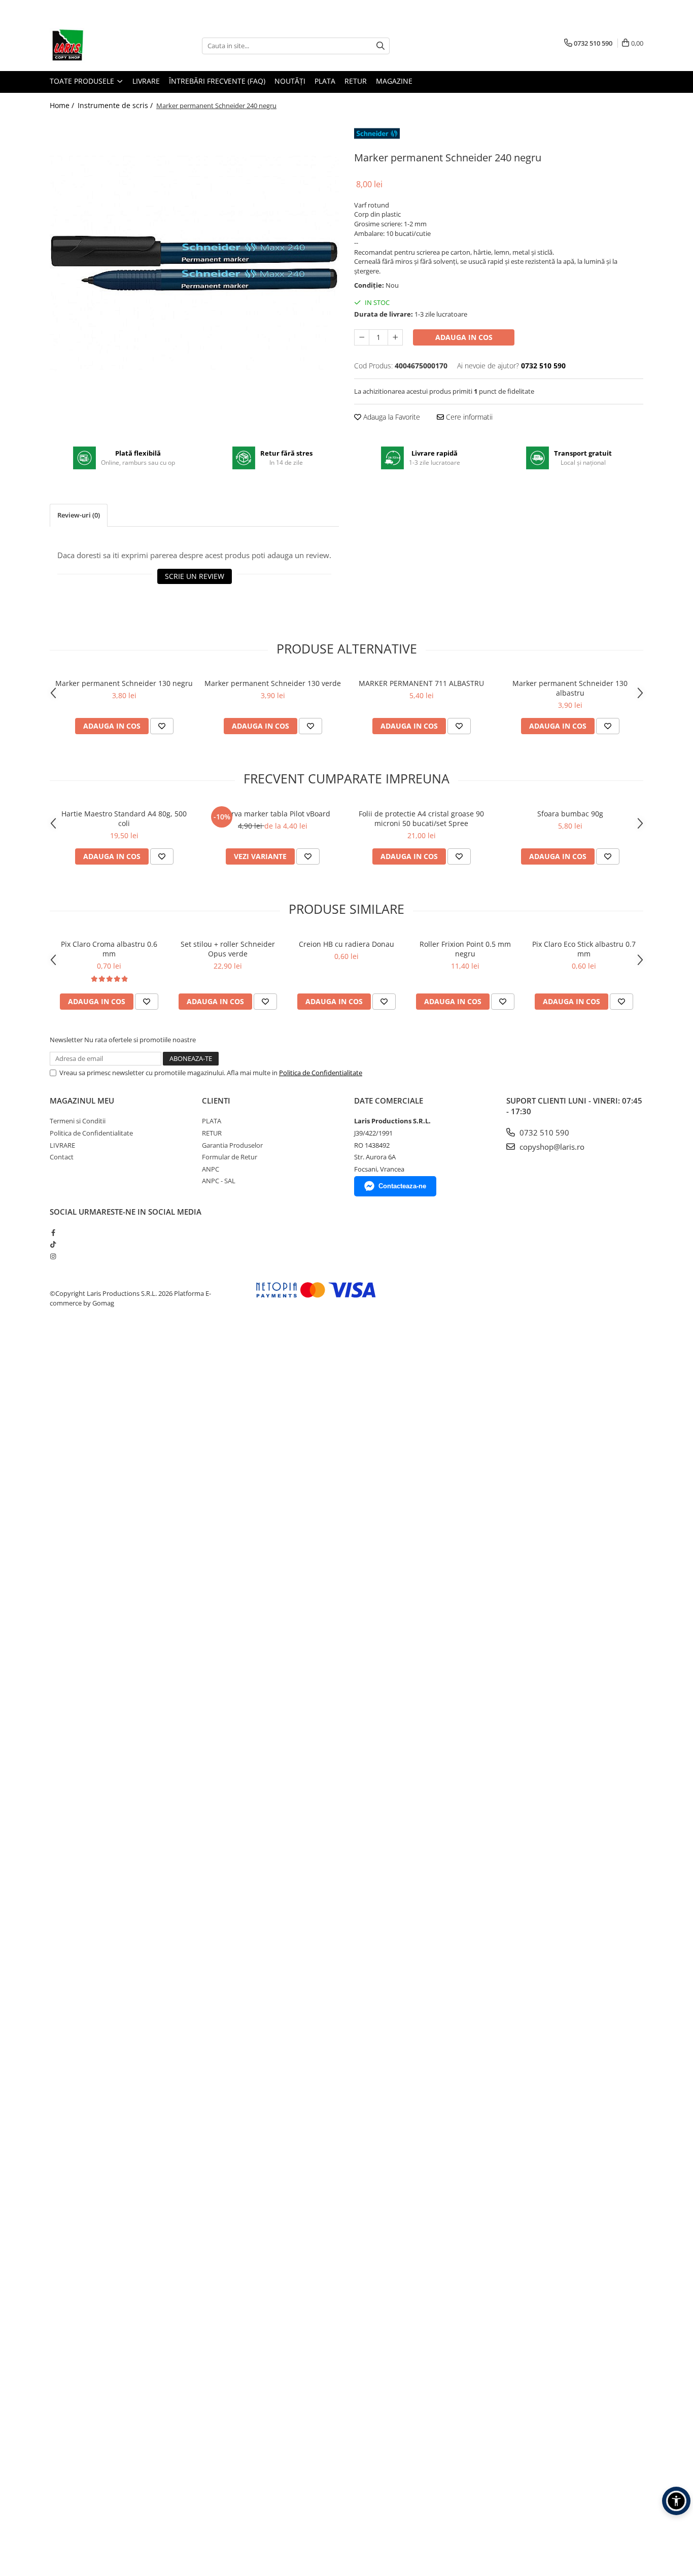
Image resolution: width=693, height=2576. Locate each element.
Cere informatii (468, 417)
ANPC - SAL (219, 1181)
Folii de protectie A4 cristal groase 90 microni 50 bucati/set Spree (421, 818)
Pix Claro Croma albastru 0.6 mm (109, 949)
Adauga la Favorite (391, 417)
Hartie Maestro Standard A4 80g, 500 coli (124, 818)
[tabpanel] (194, 263)
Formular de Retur (230, 1157)
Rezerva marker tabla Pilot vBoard (273, 814)
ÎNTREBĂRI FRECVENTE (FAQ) (217, 81)
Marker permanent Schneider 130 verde (273, 683)
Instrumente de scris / (116, 105)
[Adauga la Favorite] (162, 726)
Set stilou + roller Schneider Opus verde (228, 949)
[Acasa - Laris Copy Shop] (100, 46)
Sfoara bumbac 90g (570, 814)
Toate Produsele (83, 81)
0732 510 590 (543, 1132)
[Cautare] (380, 46)
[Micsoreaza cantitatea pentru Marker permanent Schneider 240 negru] (362, 337)
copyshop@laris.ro (551, 1147)
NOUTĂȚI (290, 81)
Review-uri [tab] (79, 515)
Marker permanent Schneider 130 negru (124, 683)
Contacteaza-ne (402, 1186)
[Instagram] (53, 1256)
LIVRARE (146, 81)
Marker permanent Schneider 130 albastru (570, 688)
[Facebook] (53, 1232)
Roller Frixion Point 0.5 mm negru (465, 949)
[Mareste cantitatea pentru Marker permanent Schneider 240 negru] (395, 337)
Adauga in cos (464, 337)
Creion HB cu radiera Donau (346, 944)
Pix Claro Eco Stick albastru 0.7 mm (584, 949)
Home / (63, 105)
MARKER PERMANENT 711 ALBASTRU (421, 683)
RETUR (356, 81)
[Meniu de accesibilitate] (676, 2501)
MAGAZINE (394, 81)
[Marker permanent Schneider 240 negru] (194, 263)
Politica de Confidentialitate (321, 1073)
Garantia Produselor (232, 1145)
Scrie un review (195, 576)
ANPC (211, 1169)
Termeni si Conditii (78, 1121)
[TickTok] (53, 1244)
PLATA (325, 81)
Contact (62, 1157)
